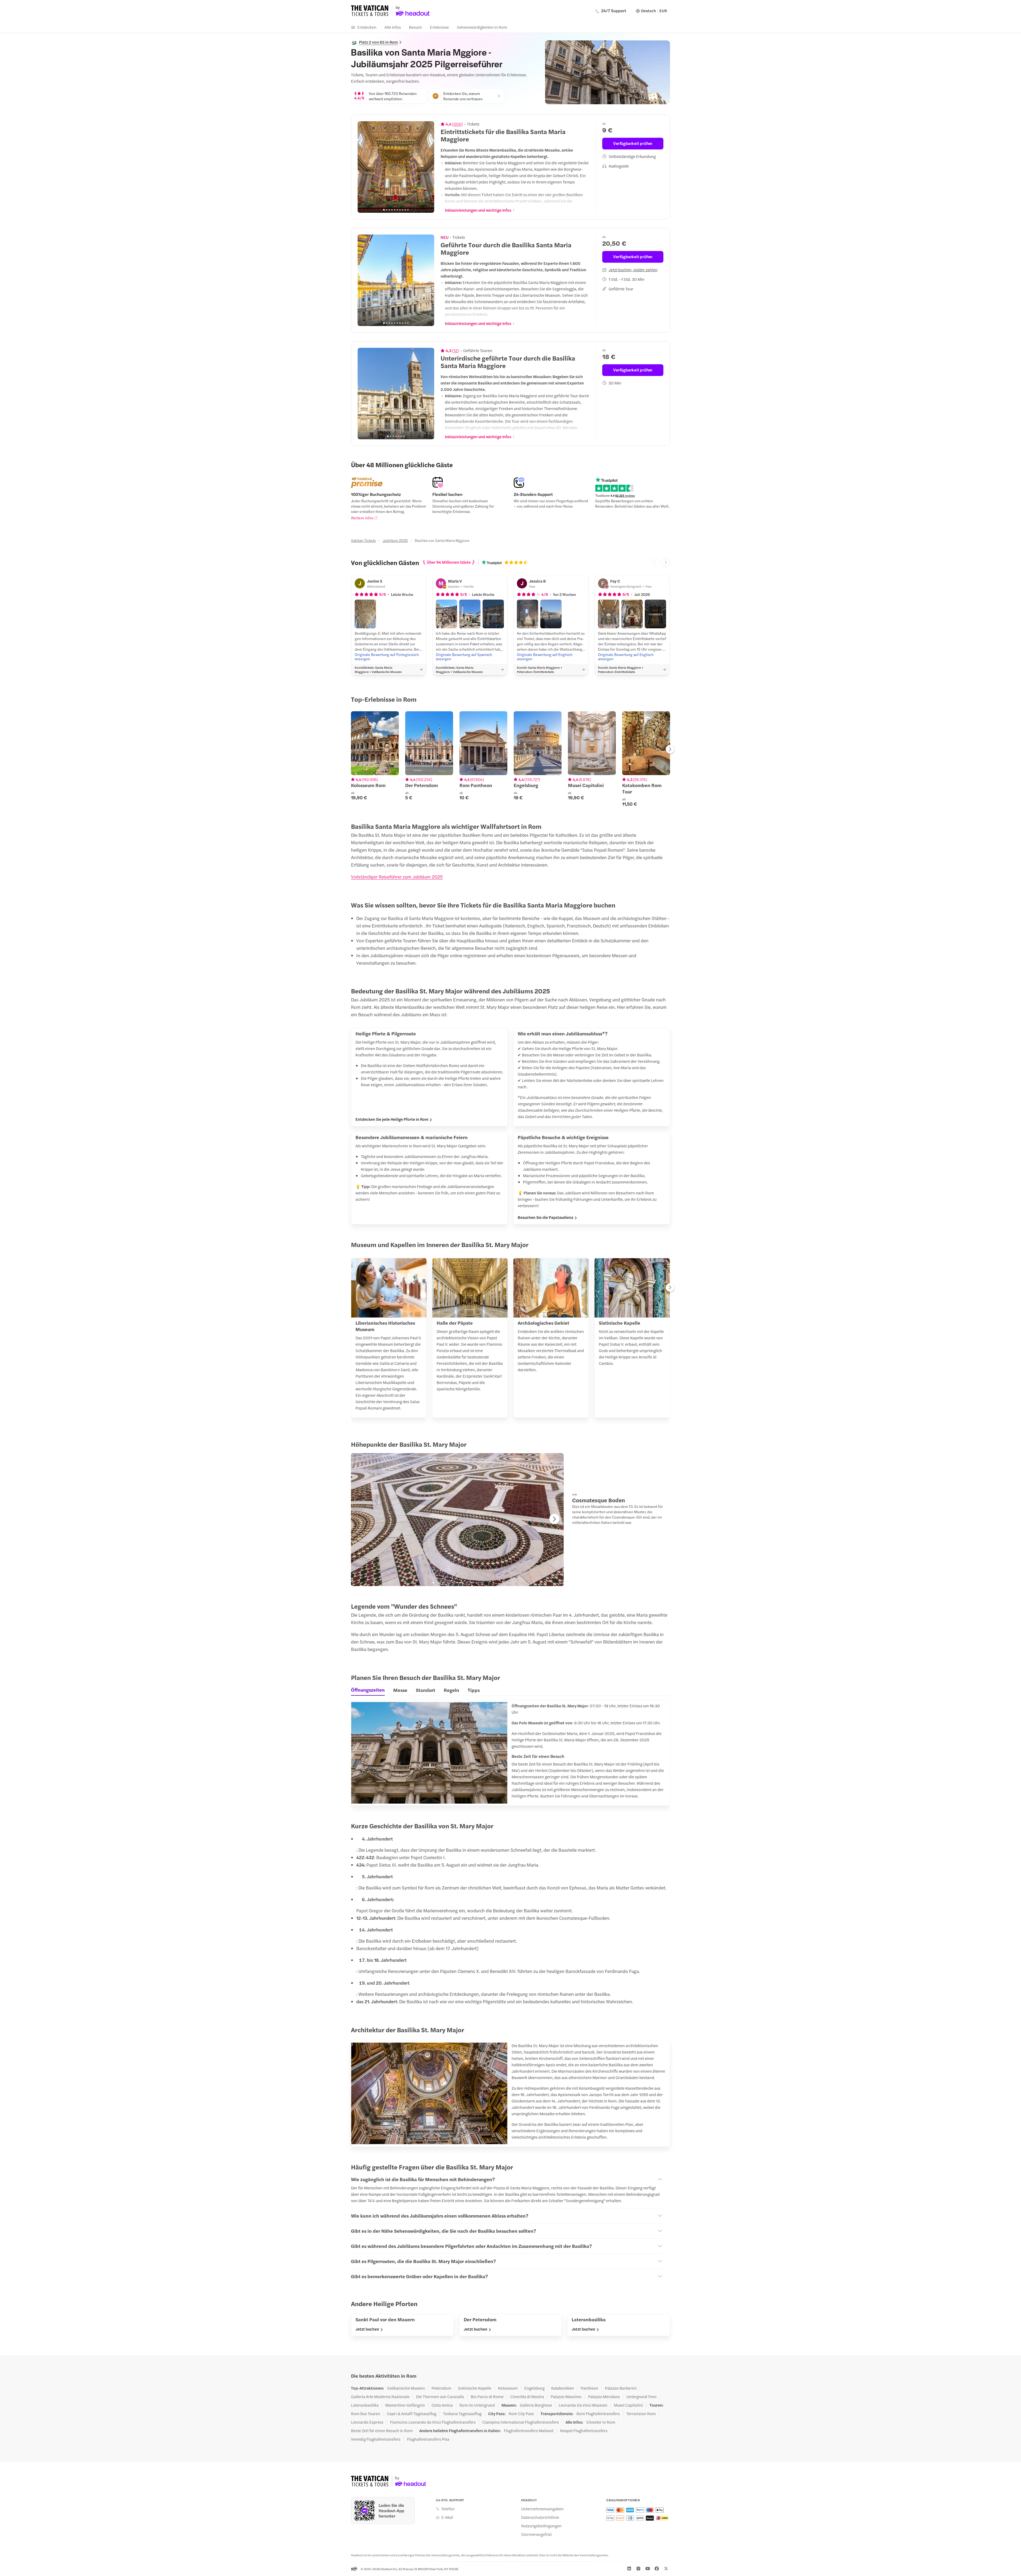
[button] (365, 614)
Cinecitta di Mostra (527, 2397)
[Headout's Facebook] (657, 2569)
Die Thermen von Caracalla (440, 2397)
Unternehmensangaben (542, 2509)
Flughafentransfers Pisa (428, 2439)
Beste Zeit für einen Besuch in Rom (382, 2431)
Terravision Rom (641, 2414)
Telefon (448, 2509)
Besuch (415, 27)
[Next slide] (427, 167)
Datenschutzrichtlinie (540, 2517)
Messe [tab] (400, 1690)
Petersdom (441, 2388)
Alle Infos (393, 27)
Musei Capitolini (628, 2405)
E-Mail (447, 2517)
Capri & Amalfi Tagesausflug (412, 2414)
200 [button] (457, 124)
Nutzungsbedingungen (541, 2526)
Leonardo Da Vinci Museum (583, 2405)
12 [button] (456, 350)
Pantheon (589, 2388)
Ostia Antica (442, 2405)
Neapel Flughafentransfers (584, 2431)
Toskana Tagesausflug (462, 2414)
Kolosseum (508, 2388)
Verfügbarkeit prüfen (633, 143)
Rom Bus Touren (366, 2414)
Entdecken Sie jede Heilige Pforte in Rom (392, 1119)
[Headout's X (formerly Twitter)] (666, 2569)
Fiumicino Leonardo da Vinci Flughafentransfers (433, 2422)
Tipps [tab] (474, 1690)
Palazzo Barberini (621, 2388)
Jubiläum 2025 (395, 540)
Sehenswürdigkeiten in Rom (482, 27)
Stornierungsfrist (536, 2534)
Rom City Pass (521, 2414)
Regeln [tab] (451, 1690)
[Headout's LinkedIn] (629, 2569)
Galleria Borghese (536, 2405)
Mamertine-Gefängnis (405, 2405)
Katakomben (563, 2388)
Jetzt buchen (367, 2329)
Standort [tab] (426, 1690)
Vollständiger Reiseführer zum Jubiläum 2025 (397, 877)
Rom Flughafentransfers (598, 2414)
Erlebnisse (439, 27)
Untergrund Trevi (641, 2397)
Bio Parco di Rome (487, 2397)
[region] (396, 167)
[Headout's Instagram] (638, 2569)
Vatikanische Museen (406, 2388)
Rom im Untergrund (477, 2405)
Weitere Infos (362, 518)
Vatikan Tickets (363, 540)
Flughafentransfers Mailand (529, 2431)
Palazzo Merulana (604, 2397)
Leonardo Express (367, 2422)
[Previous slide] (365, 167)
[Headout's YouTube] (648, 2569)
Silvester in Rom (601, 2422)
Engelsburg (534, 2388)
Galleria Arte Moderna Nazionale (380, 2397)
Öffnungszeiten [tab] (368, 1690)
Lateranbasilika (365, 2405)
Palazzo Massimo (566, 2397)
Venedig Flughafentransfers (376, 2439)
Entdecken (367, 27)
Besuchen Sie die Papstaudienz (545, 1217)
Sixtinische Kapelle (475, 2388)
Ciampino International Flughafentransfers (521, 2422)
